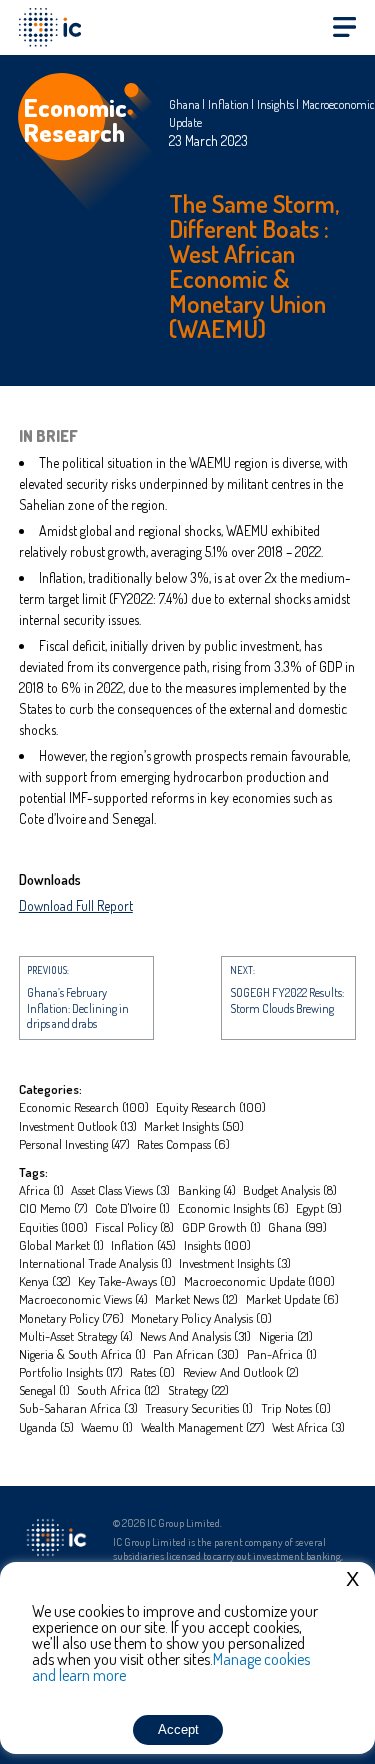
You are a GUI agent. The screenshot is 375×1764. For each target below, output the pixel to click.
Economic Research (75, 120)
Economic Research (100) (84, 1107)
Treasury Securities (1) (199, 1408)
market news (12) (196, 1299)
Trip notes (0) (296, 1408)
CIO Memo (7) (53, 1208)
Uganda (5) (46, 1427)
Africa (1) (41, 1190)
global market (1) (61, 1245)
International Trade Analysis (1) (95, 1263)
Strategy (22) (198, 1390)
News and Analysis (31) (195, 1336)
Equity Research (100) (211, 1107)
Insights (275, 104)
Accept (178, 1729)
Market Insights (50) (194, 1126)
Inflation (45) (143, 1245)
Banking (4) (207, 1190)
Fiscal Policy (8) (134, 1227)
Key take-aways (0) (127, 1281)
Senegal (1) (44, 1390)
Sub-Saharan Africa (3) (78, 1408)
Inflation (228, 104)
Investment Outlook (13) (78, 1126)
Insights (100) (217, 1245)
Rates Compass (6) (183, 1144)
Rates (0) (152, 1372)
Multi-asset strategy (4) (76, 1336)
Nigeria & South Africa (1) (82, 1354)
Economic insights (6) (233, 1208)
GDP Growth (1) (221, 1227)
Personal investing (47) (74, 1144)
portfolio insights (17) (71, 1372)
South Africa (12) (118, 1390)
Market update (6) (292, 1299)
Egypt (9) (319, 1208)
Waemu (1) (107, 1427)
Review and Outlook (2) (241, 1372)
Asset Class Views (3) (120, 1190)
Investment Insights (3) (235, 1263)
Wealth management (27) (203, 1427)
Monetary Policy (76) (71, 1318)
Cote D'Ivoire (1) (132, 1208)
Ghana (184, 104)
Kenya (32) (45, 1281)
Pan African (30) (196, 1354)
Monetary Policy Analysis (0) (201, 1318)
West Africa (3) (308, 1427)
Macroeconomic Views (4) (83, 1299)
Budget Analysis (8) (290, 1190)
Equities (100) (53, 1227)
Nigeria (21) (286, 1336)
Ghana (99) (297, 1227)
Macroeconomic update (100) (259, 1281)
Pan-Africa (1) (282, 1354)
